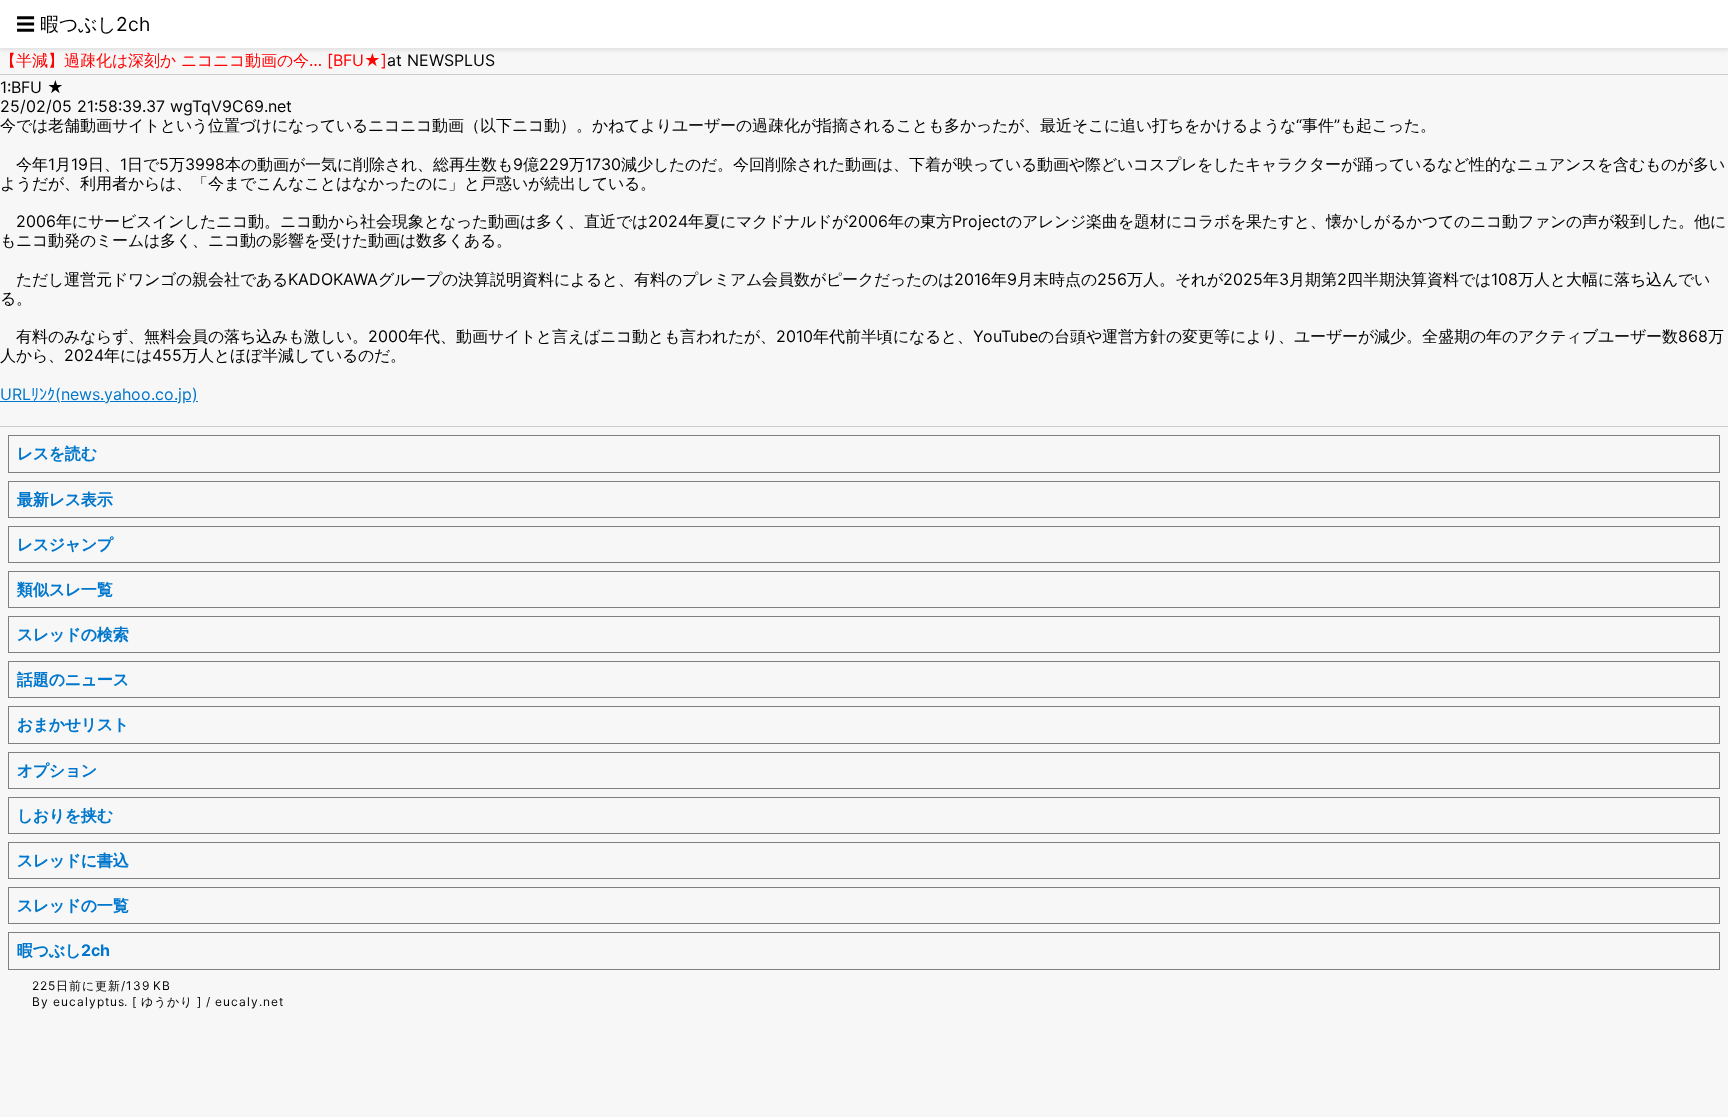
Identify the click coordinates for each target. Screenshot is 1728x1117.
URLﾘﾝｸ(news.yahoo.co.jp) (99, 394)
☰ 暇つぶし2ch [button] (83, 24)
